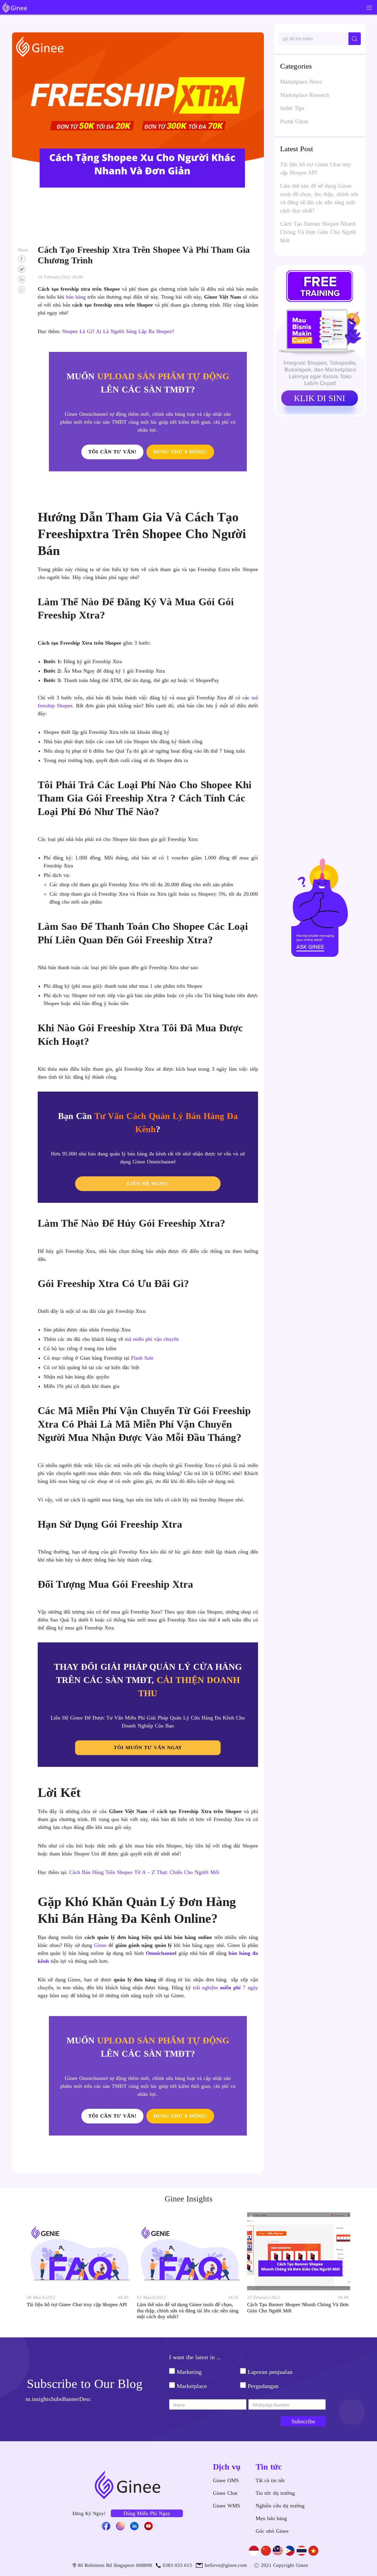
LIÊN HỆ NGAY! (148, 1184)
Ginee (100, 1945)
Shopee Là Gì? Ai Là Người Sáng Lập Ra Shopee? (118, 331)
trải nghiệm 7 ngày (225, 1988)
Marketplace (192, 2386)
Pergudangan (263, 2386)
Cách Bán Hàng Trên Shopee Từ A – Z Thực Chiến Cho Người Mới (144, 1872)
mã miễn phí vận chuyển (152, 1339)
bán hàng (76, 297)
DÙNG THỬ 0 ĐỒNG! (180, 452)
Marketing (189, 2372)
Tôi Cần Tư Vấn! (113, 452)
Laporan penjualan (270, 2372)
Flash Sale (142, 1358)
